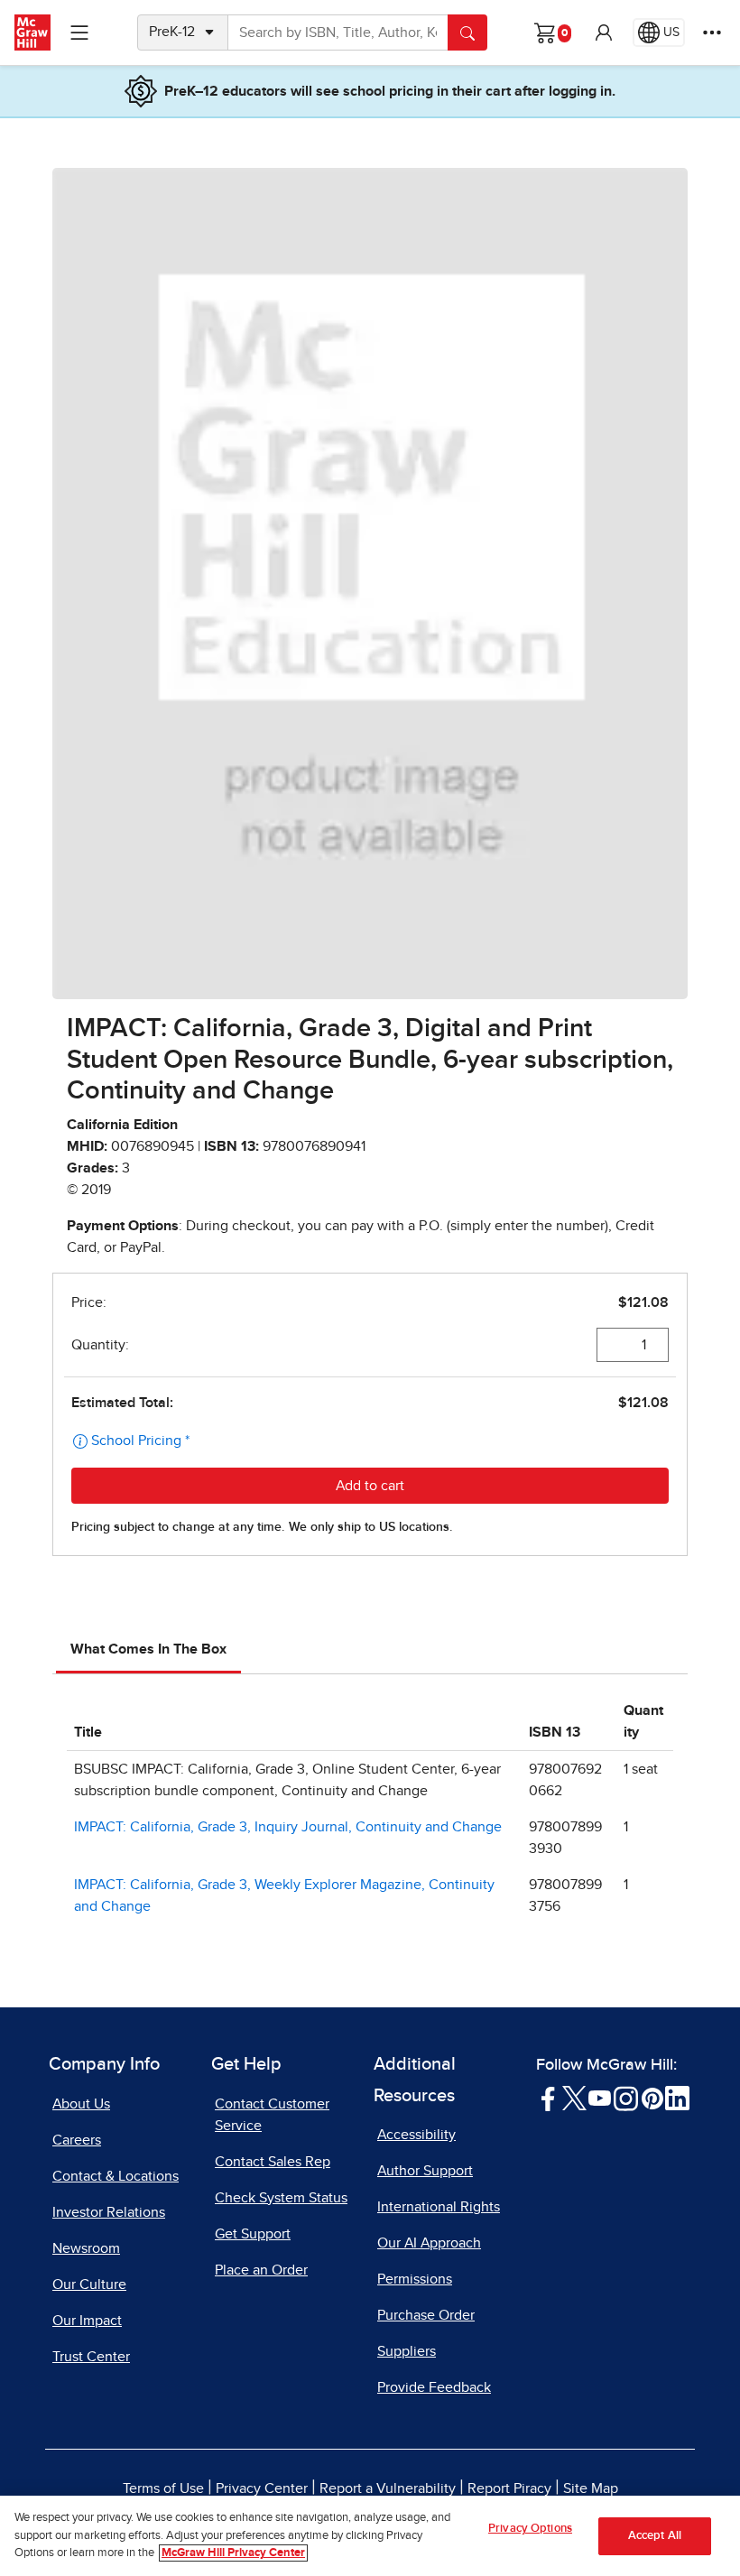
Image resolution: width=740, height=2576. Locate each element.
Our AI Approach (429, 2243)
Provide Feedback (434, 2387)
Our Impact (87, 2321)
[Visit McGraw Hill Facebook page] (548, 2097)
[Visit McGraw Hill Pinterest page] (652, 2097)
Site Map (591, 2488)
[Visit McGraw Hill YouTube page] (600, 2097)
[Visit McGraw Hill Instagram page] (626, 2097)
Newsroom (86, 2248)
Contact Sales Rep (273, 2162)
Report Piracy (509, 2488)
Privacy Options (530, 2529)
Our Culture (89, 2284)
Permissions (415, 2279)
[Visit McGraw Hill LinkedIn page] (677, 2097)
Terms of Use (163, 2488)
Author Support (425, 2171)
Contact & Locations (116, 2176)
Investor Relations (109, 2212)
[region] (370, 2536)
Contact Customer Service (272, 2115)
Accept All (655, 2536)
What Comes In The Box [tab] (148, 1649)
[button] (604, 32)
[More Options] (712, 32)
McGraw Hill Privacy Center (233, 2553)
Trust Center (91, 2357)
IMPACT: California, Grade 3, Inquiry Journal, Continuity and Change (288, 1827)
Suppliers (407, 2351)
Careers (77, 2140)
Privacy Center (262, 2488)
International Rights (439, 2207)
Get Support (253, 2234)
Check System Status (281, 2198)
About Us (81, 2104)
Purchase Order (426, 2315)
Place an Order (261, 2270)
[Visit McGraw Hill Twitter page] (574, 2097)
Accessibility (416, 2135)
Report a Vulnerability (388, 2488)
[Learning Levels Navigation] (79, 32)
